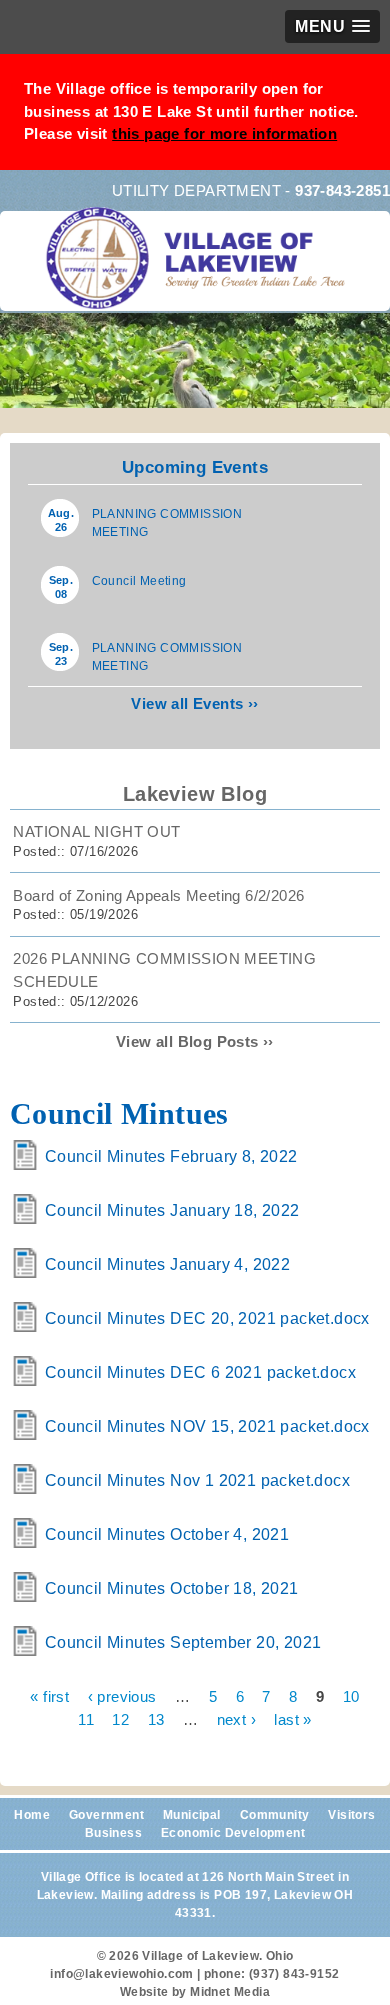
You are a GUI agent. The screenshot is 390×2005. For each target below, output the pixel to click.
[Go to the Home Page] (200, 272)
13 (156, 1718)
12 (120, 1718)
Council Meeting (139, 581)
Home (32, 1815)
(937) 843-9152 (294, 1974)
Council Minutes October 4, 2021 (167, 1534)
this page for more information (224, 133)
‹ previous (122, 1696)
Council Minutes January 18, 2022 (172, 1210)
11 (86, 1718)
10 (351, 1696)
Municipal (192, 1815)
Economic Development (233, 1833)
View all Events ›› (194, 703)
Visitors (351, 1815)
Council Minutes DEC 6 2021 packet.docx (200, 1372)
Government (106, 1815)
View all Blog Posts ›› (195, 1041)
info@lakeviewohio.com (121, 1974)
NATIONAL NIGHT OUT (96, 831)
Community (275, 1815)
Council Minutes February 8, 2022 (171, 1156)
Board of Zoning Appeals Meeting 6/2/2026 (158, 895)
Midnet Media (230, 1992)
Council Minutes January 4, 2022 (167, 1264)
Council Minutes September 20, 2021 (183, 1642)
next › (236, 1718)
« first (49, 1696)
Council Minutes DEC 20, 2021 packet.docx (207, 1318)
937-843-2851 (342, 190)
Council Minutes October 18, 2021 (172, 1588)
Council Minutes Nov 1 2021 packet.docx (197, 1480)
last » (292, 1718)
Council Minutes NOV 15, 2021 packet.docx (207, 1426)
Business (113, 1833)
